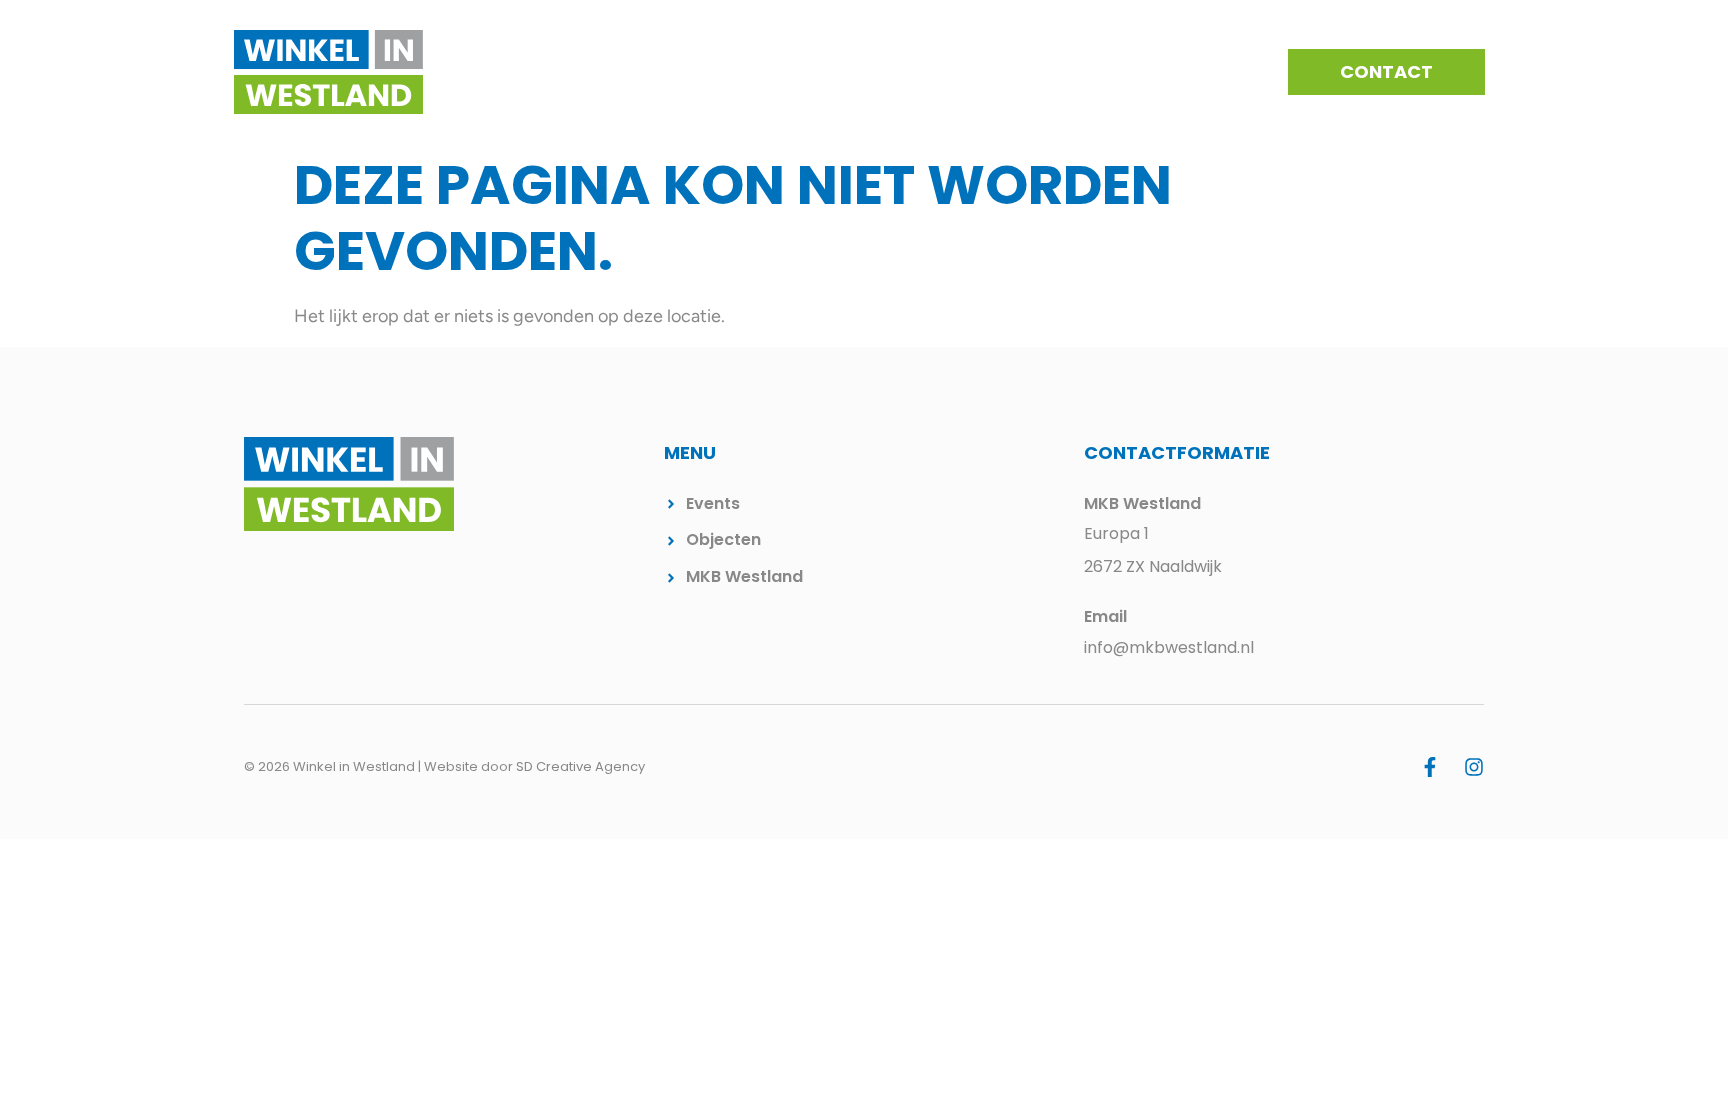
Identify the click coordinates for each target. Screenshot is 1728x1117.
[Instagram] (1474, 767)
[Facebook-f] (1430, 767)
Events (944, 72)
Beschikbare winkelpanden (1112, 72)
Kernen (856, 72)
